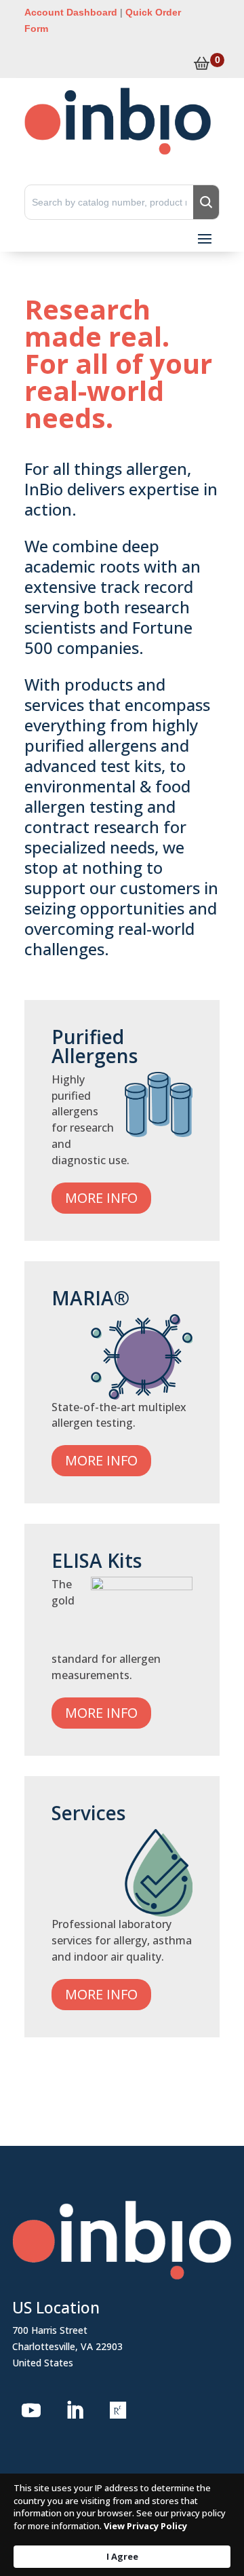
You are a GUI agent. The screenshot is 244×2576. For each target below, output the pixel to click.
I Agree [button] (122, 2556)
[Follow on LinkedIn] (75, 2410)
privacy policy (198, 2513)
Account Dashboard (71, 12)
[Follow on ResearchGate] (118, 2410)
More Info (101, 1198)
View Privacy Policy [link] (145, 2526)
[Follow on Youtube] (31, 2410)
